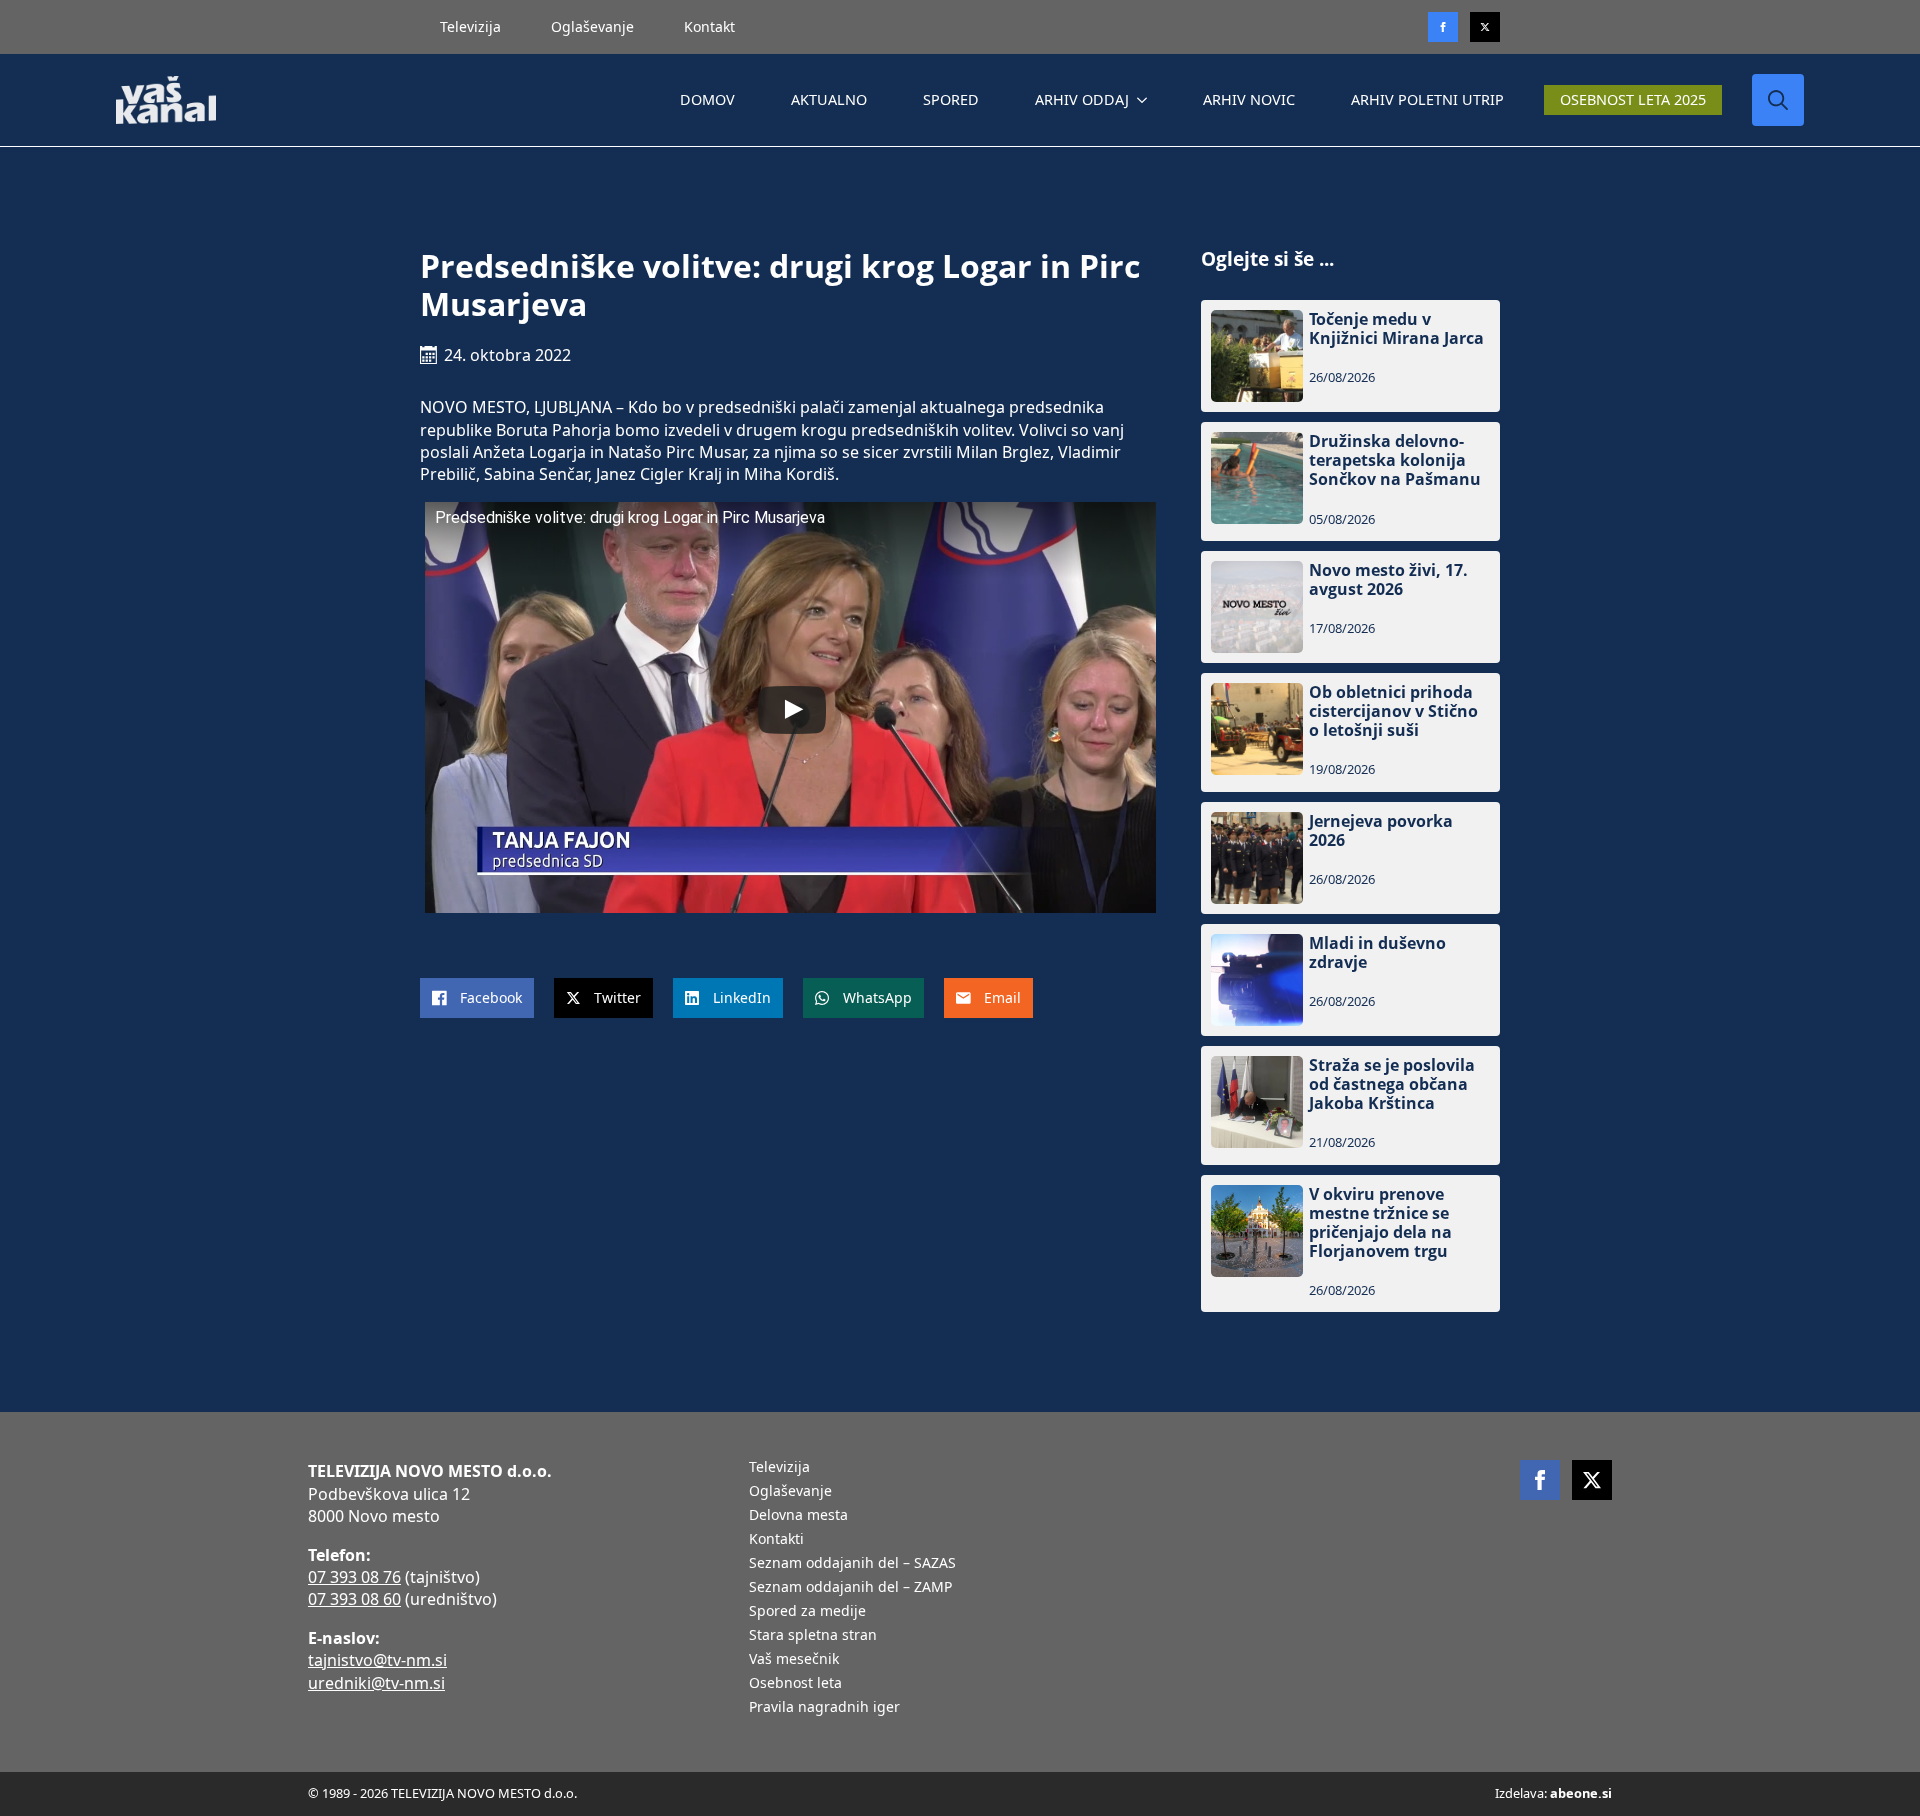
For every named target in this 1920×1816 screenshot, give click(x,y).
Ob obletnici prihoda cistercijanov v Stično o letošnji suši (1393, 712)
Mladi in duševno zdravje (1377, 953)
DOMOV (707, 99)
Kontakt (709, 26)
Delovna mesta (798, 1516)
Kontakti (776, 1540)
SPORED (951, 99)
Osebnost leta (795, 1684)
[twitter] (1485, 27)
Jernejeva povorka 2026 (1381, 831)
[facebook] (1540, 1480)
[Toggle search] (1778, 100)
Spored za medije (807, 1612)
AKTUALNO (829, 99)
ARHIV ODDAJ (1082, 99)
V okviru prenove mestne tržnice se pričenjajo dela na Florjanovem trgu (1380, 1223)
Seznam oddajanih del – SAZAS (852, 1564)
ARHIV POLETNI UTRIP (1427, 99)
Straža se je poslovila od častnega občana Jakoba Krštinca (1392, 1085)
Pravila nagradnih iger (824, 1708)
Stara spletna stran (813, 1636)
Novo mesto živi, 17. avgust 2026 (1388, 580)
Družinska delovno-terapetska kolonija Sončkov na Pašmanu (1395, 461)
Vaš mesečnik (794, 1660)
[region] (260, 1659)
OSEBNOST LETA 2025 (1633, 99)
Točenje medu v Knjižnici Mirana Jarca (1396, 329)
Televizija (470, 26)
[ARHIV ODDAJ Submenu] (1146, 100)
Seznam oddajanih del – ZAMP (850, 1588)
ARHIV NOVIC (1249, 99)
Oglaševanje (592, 26)
